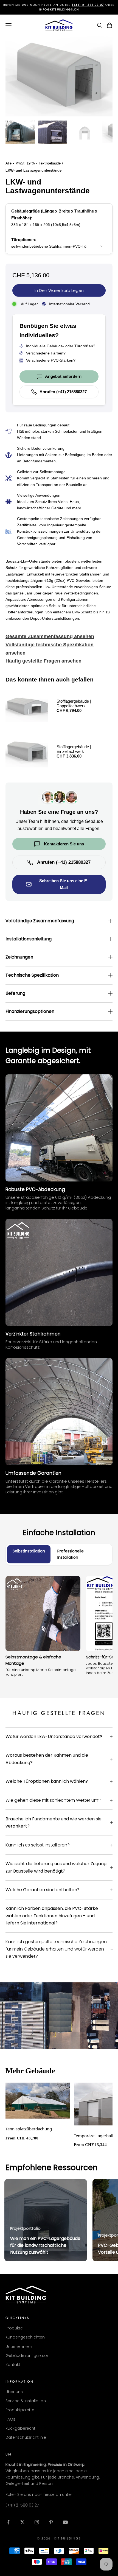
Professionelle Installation (71, 1554)
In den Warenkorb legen (59, 290)
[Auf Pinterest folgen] (51, 2522)
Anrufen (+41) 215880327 (63, 392)
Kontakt (13, 2365)
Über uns (14, 2392)
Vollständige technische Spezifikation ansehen (50, 649)
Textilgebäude (50, 163)
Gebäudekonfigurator (27, 2356)
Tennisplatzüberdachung (29, 2129)
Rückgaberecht (20, 2428)
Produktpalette (20, 2410)
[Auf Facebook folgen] (8, 2522)
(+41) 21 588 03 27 (22, 2505)
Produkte (14, 2328)
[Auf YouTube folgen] (65, 2522)
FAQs (10, 2419)
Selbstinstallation (29, 1551)
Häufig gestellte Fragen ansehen (43, 661)
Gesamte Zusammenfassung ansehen (50, 636)
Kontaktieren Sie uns (64, 844)
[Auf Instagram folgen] (37, 2522)
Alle (9, 163)
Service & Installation (26, 2401)
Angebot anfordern (63, 376)
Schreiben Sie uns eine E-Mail (64, 884)
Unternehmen (19, 2346)
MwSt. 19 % (25, 163)
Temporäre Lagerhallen (96, 2136)
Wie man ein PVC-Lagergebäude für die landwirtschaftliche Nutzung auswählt (45, 2245)
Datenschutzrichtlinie (26, 2437)
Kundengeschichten (25, 2337)
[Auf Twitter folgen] (23, 2522)
